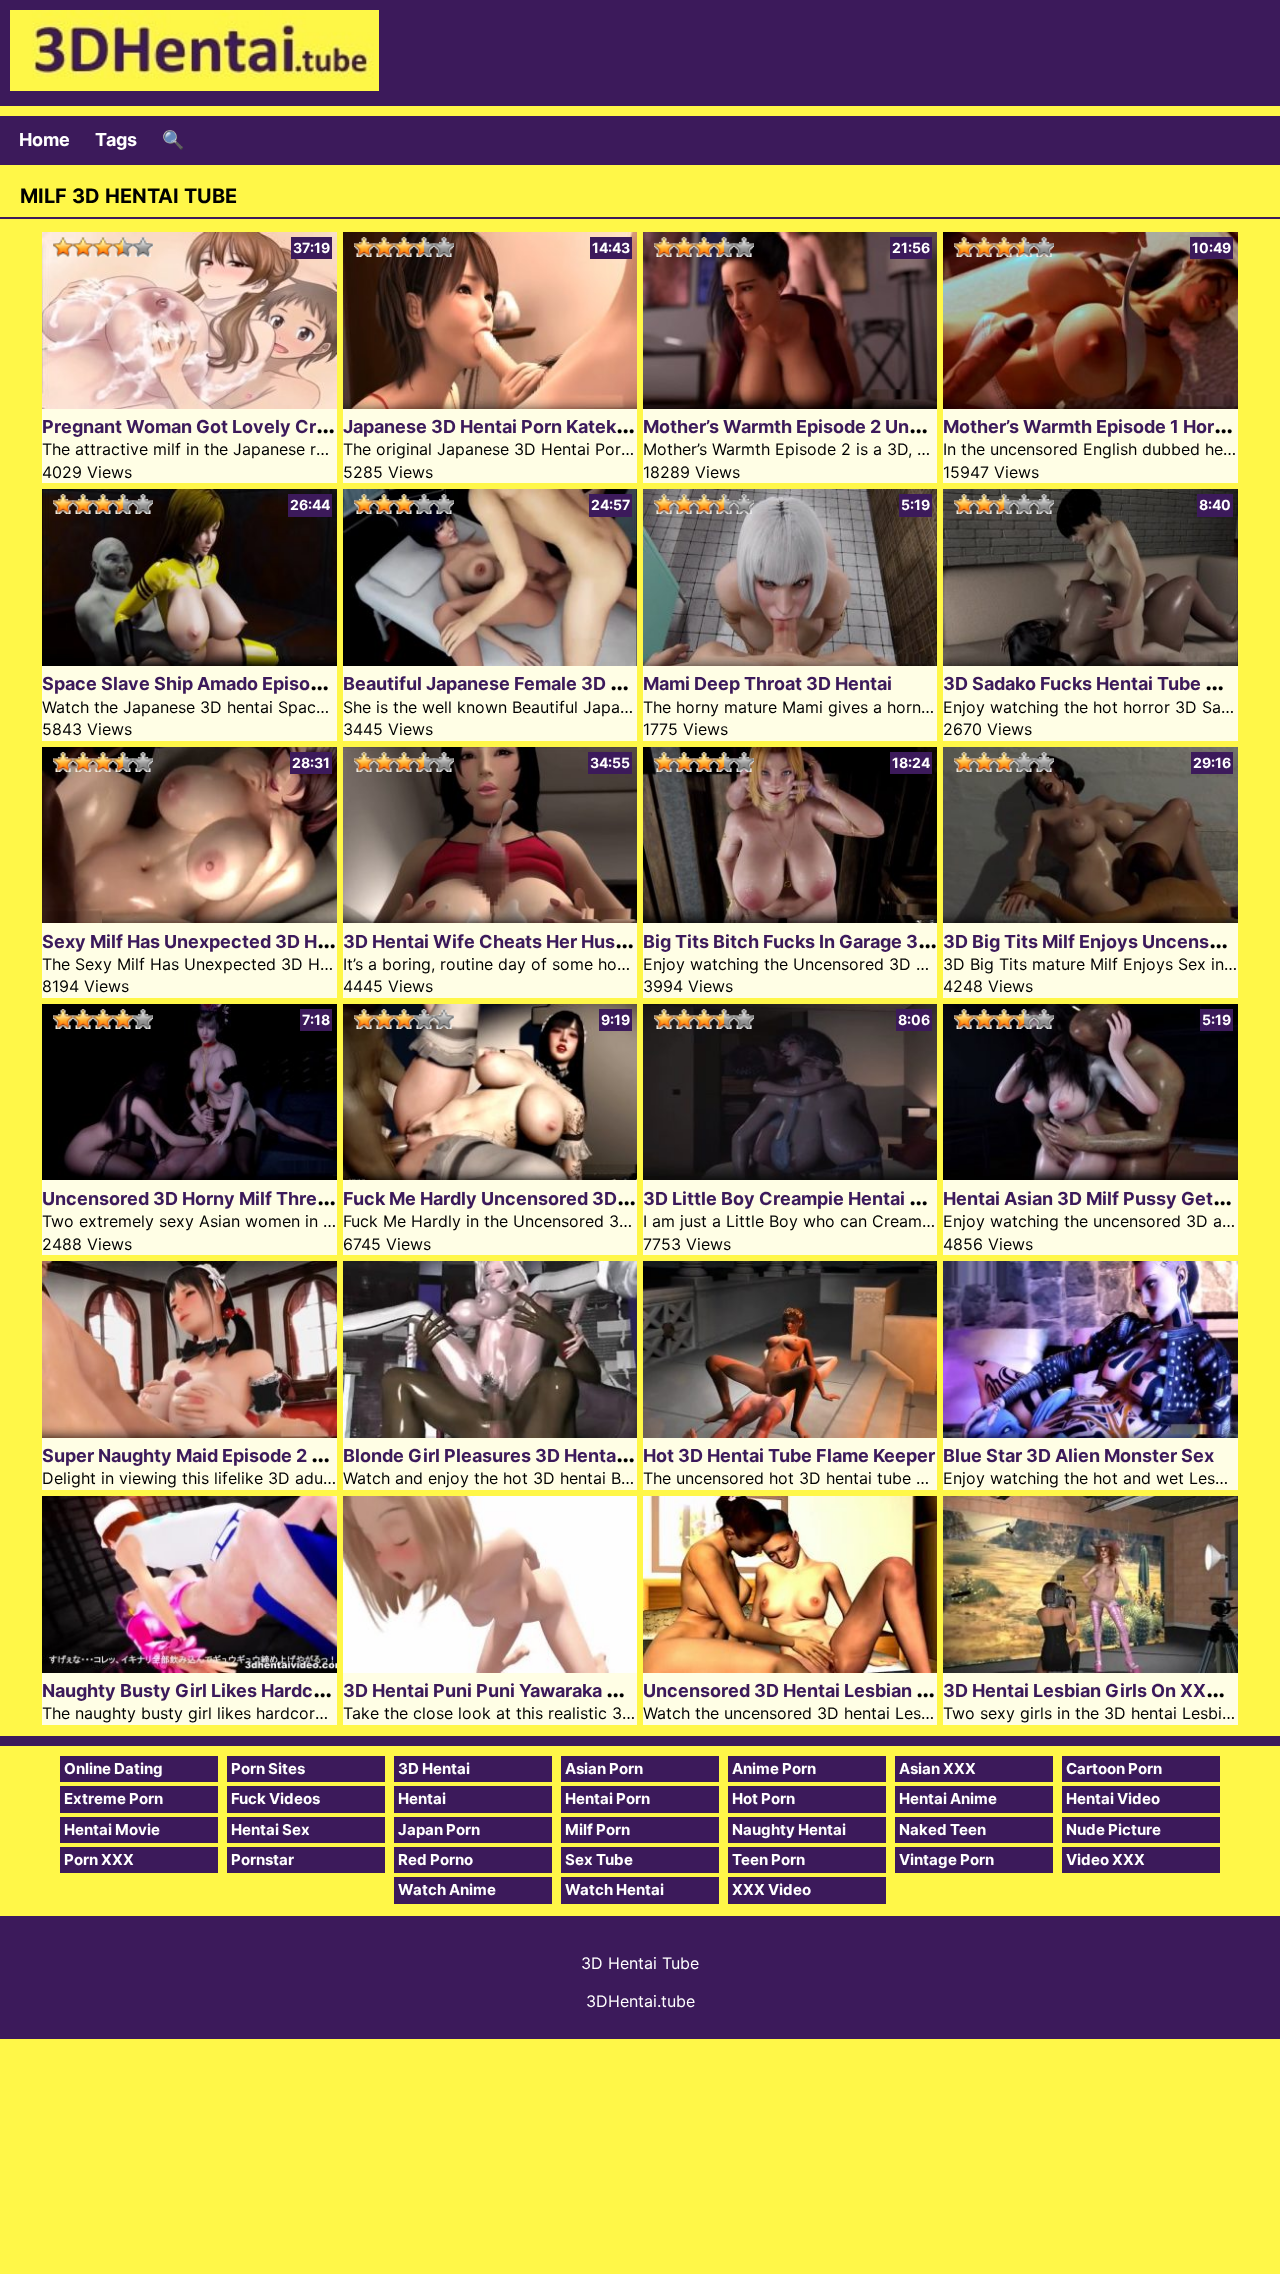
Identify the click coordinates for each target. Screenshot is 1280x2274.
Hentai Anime (948, 1798)
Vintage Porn (946, 1859)
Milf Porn (597, 1829)
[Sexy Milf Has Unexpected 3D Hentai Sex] (189, 916)
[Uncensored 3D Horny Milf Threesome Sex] (189, 1173)
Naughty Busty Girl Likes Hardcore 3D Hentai (237, 1690)
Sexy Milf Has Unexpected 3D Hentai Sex (220, 941)
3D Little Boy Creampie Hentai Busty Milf (820, 1198)
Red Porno (435, 1859)
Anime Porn (774, 1768)
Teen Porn (768, 1859)
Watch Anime (447, 1889)
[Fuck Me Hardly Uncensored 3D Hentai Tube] (490, 1173)
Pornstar (262, 1859)
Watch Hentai (614, 1889)
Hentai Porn (607, 1798)
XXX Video (771, 1889)
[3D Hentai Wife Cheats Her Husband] (490, 916)
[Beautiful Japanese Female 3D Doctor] (490, 659)
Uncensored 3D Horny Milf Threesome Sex (227, 1198)
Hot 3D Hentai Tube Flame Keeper (789, 1455)
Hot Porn (763, 1798)
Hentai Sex (270, 1829)
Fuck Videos (275, 1798)
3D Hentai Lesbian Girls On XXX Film (1101, 1690)
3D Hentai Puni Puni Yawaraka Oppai (500, 1690)
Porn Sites (268, 1768)
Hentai (422, 1798)
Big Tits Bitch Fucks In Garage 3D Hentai (817, 941)
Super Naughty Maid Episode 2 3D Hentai (219, 1455)
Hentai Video (1113, 1798)
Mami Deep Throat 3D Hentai (767, 683)
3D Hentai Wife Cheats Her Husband (500, 941)
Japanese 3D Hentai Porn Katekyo (490, 426)
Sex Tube (599, 1859)
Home (44, 139)
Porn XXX (99, 1859)
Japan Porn (439, 1829)
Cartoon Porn (1114, 1768)
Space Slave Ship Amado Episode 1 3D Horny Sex (255, 683)
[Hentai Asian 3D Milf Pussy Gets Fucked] (1090, 1173)
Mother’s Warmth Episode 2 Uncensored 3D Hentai (862, 426)
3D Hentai (434, 1768)
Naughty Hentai (789, 1829)
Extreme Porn (113, 1798)
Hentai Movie (112, 1829)
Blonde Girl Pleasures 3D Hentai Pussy (511, 1455)
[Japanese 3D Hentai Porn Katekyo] (490, 402)
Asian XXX (937, 1768)
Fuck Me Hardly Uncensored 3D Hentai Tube (534, 1198)
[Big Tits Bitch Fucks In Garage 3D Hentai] (790, 916)
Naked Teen (942, 1829)
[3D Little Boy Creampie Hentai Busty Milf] (790, 1173)
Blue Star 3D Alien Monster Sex (1078, 1455)
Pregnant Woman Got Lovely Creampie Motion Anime (273, 426)
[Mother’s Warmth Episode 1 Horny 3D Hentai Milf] (1090, 402)
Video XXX (1105, 1859)
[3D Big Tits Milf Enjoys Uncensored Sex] (1090, 916)
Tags (116, 139)
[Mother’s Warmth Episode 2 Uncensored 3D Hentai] (790, 402)
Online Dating (113, 1768)
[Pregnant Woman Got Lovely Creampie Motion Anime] (189, 402)
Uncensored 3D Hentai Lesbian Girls (800, 1690)
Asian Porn (604, 1768)
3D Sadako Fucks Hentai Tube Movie (1101, 683)
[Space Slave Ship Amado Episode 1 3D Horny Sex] (189, 659)
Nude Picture (1113, 1829)
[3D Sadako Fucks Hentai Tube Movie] (1090, 659)
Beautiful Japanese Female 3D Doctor (506, 683)
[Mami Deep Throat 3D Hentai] (790, 659)
